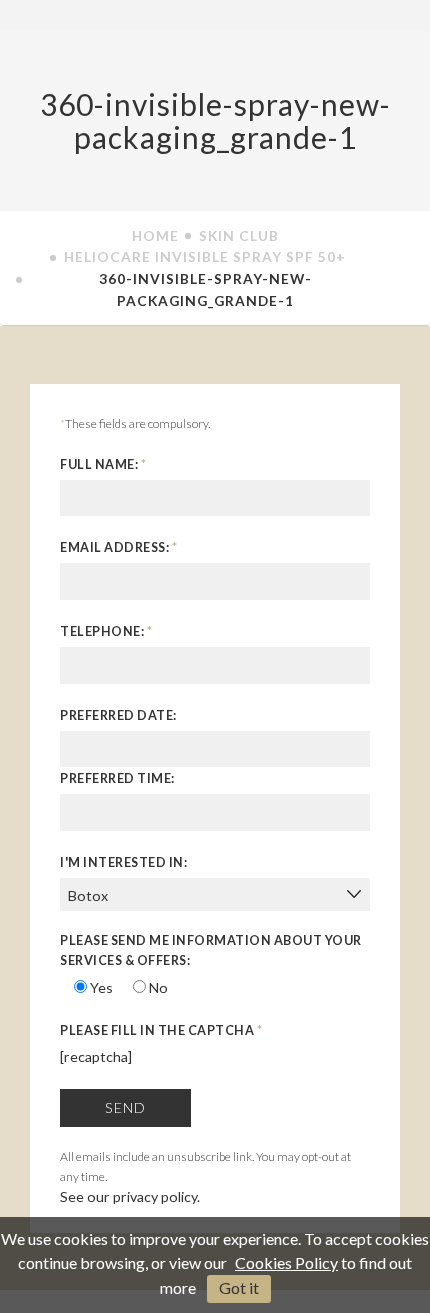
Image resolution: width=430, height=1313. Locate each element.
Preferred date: (118, 715)
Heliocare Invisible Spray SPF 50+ (205, 256)
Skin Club (239, 235)
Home (155, 235)
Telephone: (106, 631)
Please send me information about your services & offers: (211, 950)
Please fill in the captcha (161, 1030)
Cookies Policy (286, 1262)
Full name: (103, 464)
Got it (239, 1287)
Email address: (118, 547)
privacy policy (155, 1196)
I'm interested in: (123, 862)
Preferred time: (117, 778)
